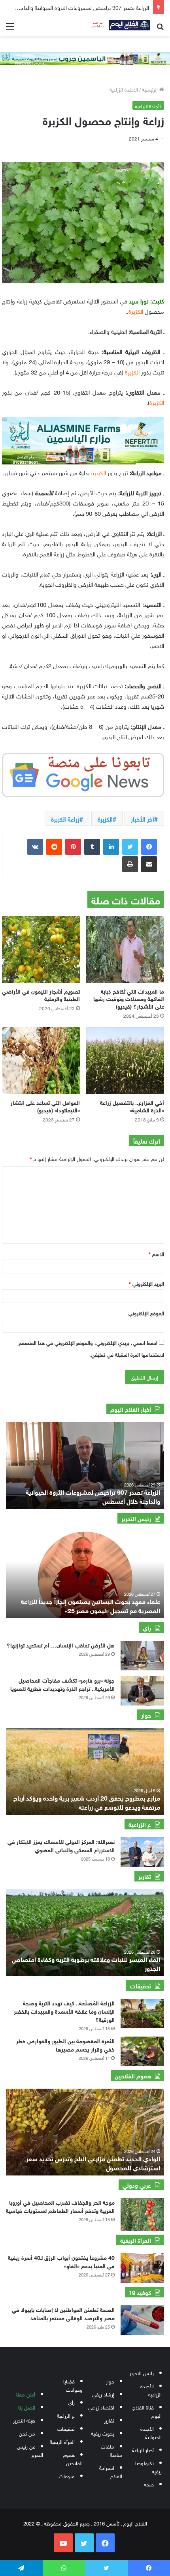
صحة (149, 2484)
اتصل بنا (27, 2407)
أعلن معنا (26, 2394)
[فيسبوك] (149, 847)
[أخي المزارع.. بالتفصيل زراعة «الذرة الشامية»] (125, 1061)
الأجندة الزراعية (124, 89)
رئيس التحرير (142, 2373)
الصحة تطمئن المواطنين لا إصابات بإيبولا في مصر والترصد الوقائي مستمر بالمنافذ (63, 2313)
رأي (71, 2402)
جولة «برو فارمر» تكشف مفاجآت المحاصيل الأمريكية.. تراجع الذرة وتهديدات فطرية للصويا (62, 1684)
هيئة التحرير (24, 2420)
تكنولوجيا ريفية (148, 2467)
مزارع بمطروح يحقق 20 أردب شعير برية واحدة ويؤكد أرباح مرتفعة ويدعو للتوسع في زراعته (87, 1802)
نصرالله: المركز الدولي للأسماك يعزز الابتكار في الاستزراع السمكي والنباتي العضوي (61, 1845)
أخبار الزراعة (143, 2450)
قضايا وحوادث (73, 2385)
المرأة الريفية (62, 2441)
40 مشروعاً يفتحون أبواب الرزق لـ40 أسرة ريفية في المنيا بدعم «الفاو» (61, 2261)
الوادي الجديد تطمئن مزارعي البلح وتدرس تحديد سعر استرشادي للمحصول (93, 2162)
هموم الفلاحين (73, 2458)
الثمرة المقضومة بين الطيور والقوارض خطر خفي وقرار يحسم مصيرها (65, 2044)
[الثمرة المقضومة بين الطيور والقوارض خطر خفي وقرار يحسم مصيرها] (142, 2051)
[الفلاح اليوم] (119, 25)
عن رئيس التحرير (30, 2450)
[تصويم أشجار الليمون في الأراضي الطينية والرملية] (41, 949)
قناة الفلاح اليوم (147, 2411)
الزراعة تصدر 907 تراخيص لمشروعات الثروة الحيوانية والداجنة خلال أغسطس (93, 1496)
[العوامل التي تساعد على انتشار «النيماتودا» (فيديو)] (41, 1061)
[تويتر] (130, 847)
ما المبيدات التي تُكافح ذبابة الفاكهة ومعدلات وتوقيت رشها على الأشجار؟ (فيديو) (129, 998)
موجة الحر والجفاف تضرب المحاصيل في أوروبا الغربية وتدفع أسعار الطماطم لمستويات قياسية (60, 2206)
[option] (85, 1466)
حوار (110, 2381)
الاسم (156, 1253)
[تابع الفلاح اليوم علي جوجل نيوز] (83, 773)
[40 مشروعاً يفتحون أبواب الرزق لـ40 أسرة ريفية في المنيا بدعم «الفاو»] (142, 2268)
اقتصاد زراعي (101, 2407)
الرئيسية (151, 89)
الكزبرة (105, 818)
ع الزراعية (66, 2415)
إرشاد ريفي (103, 2394)
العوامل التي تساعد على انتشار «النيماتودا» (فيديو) (45, 1106)
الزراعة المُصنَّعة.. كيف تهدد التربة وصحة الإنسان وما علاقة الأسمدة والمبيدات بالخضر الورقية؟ (64, 2011)
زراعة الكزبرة (65, 818)
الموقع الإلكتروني (146, 1313)
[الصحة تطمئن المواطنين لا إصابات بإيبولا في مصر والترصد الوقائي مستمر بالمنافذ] (142, 2320)
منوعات (67, 2476)
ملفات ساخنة (111, 2450)
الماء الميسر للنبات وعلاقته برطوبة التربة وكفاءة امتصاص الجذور (86, 1963)
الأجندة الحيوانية (151, 2432)
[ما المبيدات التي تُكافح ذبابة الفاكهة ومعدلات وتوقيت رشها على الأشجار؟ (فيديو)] (125, 949)
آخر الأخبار (143, 818)
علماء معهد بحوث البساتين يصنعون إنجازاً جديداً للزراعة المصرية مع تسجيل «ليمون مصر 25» (91, 1605)
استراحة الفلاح (111, 2471)
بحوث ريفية (103, 2433)
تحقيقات (66, 2428)
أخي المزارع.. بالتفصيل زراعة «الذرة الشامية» (132, 1106)
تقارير (109, 2420)
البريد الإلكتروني (146, 1283)
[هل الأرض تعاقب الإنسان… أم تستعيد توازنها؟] (142, 1656)
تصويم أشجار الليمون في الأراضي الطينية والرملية (41, 994)
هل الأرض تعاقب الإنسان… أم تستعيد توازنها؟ (61, 1645)
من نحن (27, 2433)
